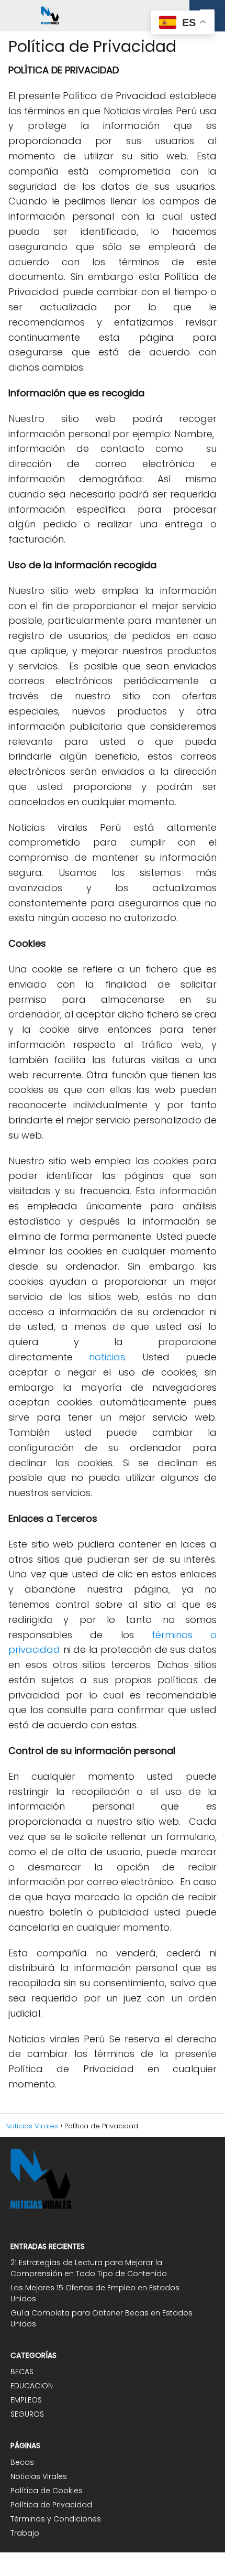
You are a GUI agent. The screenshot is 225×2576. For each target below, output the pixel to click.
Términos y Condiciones (56, 2519)
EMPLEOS (26, 2400)
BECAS (22, 2372)
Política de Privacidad (51, 2505)
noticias (107, 1357)
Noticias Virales (39, 2476)
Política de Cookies (47, 2491)
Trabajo (25, 2533)
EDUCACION (32, 2386)
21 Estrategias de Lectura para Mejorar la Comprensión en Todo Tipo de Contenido (89, 2268)
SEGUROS (27, 2414)
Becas (22, 2462)
